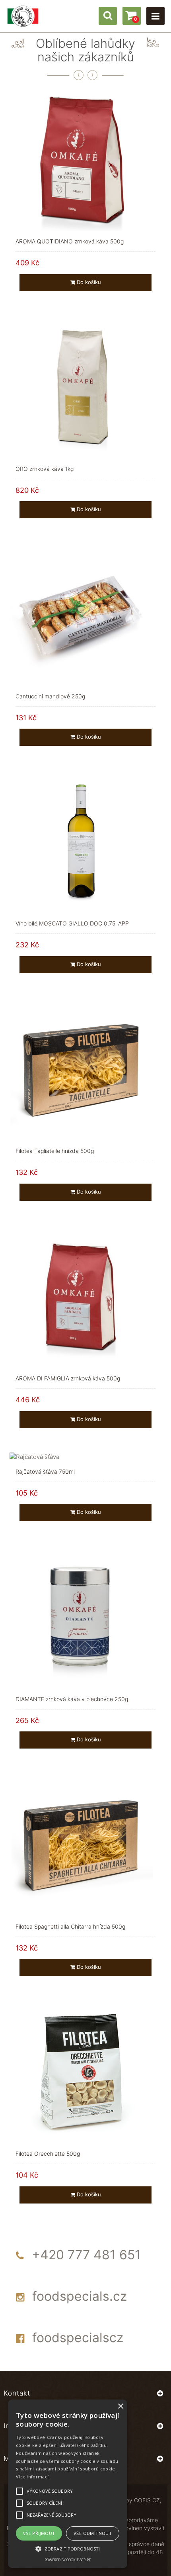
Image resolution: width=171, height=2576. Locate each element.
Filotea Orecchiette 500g (48, 2154)
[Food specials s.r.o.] (23, 16)
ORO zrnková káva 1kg (45, 469)
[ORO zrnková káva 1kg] (81, 386)
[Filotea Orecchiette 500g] (81, 2071)
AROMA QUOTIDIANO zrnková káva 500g (70, 241)
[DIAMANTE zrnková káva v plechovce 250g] (81, 1616)
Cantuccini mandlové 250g (50, 696)
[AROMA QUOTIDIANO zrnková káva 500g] (81, 159)
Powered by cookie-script (68, 2560)
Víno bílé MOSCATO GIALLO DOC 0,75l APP (72, 923)
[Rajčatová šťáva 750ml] (34, 1456)
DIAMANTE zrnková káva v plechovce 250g (72, 1699)
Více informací (32, 2477)
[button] (68, 2548)
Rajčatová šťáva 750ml (45, 1471)
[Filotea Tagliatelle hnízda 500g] (81, 1068)
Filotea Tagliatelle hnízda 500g (55, 1151)
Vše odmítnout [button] (93, 2533)
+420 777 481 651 (86, 2255)
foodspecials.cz (80, 2296)
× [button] (120, 2406)
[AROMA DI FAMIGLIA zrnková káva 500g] (81, 1296)
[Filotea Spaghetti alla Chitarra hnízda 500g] (81, 1844)
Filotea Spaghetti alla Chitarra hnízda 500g (70, 1926)
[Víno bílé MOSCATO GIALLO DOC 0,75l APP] (81, 841)
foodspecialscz (78, 2338)
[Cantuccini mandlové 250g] (81, 613)
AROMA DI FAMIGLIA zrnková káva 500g (68, 1378)
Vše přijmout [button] (39, 2533)
